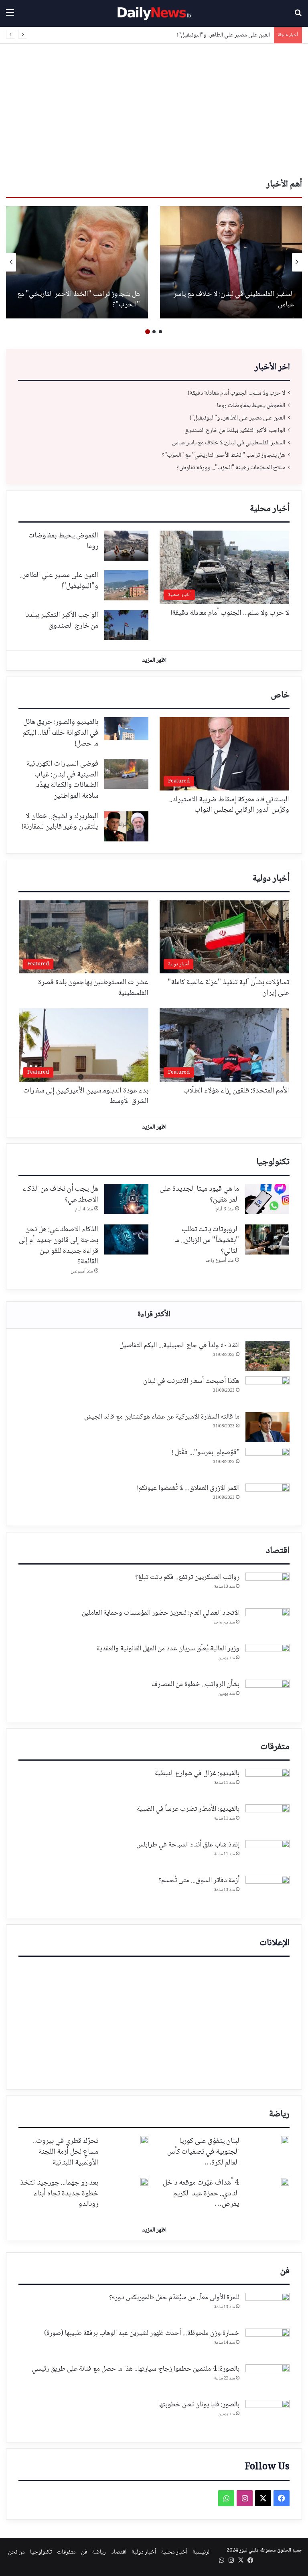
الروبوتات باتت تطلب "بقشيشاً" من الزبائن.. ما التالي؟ (207, 1240)
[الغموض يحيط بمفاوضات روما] (126, 546)
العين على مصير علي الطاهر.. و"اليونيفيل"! (224, 35)
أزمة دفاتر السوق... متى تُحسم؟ (199, 1881)
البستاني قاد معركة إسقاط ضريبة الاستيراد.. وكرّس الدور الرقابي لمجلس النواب (229, 805)
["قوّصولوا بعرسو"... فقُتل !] (267, 1463)
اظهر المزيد (154, 661)
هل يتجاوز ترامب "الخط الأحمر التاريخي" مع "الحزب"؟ (79, 300)
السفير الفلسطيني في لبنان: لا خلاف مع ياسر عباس (234, 300)
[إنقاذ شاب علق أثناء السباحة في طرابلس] (267, 1855)
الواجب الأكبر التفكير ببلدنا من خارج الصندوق (235, 431)
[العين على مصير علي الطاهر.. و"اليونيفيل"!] (126, 585)
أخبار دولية (271, 879)
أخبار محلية (270, 509)
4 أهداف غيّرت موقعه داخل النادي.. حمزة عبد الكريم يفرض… (201, 2194)
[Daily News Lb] (154, 13)
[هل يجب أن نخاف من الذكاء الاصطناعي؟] (126, 1199)
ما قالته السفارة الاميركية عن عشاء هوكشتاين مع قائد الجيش (162, 1417)
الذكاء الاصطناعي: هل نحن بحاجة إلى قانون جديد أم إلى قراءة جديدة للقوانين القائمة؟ (59, 1246)
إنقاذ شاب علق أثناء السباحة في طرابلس (188, 1845)
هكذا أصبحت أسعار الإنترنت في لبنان (191, 1381)
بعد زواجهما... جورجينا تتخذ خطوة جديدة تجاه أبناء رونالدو (59, 2194)
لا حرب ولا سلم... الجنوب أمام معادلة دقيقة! (237, 393)
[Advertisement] (154, 112)
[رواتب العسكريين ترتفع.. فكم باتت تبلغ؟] (267, 1588)
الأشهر (154, 1315)
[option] (231, 262)
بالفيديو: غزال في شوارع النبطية (197, 1773)
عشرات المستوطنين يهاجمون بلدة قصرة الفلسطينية (93, 988)
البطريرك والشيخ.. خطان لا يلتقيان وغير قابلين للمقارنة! (60, 822)
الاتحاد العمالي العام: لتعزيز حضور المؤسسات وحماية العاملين (161, 1613)
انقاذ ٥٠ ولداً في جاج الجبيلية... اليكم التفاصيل (179, 1346)
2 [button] (154, 332)
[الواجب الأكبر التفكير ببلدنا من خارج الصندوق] (126, 625)
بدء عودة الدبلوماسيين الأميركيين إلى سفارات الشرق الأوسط (86, 1096)
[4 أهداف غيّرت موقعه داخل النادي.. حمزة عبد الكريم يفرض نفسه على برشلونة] (285, 2182)
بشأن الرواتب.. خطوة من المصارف (196, 1684)
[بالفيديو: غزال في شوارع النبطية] (267, 1784)
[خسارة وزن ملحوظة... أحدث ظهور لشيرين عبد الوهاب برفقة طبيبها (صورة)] (267, 2344)
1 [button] (160, 332)
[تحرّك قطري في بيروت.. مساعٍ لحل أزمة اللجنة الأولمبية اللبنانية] (144, 2140)
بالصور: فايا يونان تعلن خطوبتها (199, 2405)
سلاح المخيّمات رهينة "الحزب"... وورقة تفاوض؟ (231, 468)
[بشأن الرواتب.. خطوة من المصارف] (267, 1695)
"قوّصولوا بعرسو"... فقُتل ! (206, 1453)
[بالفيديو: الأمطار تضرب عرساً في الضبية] (267, 1819)
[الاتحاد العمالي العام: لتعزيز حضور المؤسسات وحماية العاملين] (267, 1623)
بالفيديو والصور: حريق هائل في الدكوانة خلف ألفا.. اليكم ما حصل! (60, 733)
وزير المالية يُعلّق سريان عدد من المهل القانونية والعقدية (168, 1649)
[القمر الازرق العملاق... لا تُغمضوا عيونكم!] (267, 1499)
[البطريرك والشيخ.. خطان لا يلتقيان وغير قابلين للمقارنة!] (126, 826)
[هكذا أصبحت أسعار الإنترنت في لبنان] (267, 1391)
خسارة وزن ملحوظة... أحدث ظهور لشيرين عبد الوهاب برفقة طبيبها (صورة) (142, 2333)
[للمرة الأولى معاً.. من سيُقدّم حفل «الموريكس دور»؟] (267, 2308)
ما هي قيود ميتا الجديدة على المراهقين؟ (199, 1195)
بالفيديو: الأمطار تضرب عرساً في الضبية (188, 1809)
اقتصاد (278, 1551)
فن (285, 2271)
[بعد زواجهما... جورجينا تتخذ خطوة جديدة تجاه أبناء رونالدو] (144, 2182)
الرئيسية (202, 2552)
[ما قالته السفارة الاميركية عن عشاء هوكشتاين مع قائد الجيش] (267, 1427)
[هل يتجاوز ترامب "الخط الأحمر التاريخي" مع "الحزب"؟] (77, 262)
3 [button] (148, 332)
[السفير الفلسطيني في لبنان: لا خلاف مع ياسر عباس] (231, 262)
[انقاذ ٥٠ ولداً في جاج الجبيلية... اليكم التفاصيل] (267, 1356)
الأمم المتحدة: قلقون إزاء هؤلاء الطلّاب (236, 1091)
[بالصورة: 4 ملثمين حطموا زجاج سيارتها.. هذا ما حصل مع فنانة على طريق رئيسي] (267, 2379)
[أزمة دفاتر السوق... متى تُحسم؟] (267, 1891)
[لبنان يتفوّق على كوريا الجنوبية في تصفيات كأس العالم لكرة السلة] (285, 2140)
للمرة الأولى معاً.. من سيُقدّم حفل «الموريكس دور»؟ (174, 2298)
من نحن (16, 2552)
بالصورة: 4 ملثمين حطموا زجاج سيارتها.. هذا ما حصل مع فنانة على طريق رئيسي (136, 2369)
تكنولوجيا (273, 1162)
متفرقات (275, 1747)
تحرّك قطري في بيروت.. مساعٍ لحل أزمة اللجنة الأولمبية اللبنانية (66, 2152)
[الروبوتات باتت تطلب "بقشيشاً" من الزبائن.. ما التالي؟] (267, 1239)
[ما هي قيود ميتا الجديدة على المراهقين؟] (267, 1199)
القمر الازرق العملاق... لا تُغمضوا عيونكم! (188, 1488)
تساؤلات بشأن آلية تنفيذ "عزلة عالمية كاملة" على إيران (228, 988)
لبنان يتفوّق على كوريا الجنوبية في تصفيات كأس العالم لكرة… (203, 2152)
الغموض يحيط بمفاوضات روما (251, 406)
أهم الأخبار (284, 184)
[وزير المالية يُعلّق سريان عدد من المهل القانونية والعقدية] (267, 1659)
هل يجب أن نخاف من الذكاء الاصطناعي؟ (60, 1195)
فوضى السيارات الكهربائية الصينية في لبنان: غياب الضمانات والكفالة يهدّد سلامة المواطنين (62, 780)
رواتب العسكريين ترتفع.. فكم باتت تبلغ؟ (187, 1577)
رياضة (279, 2114)
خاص (280, 695)
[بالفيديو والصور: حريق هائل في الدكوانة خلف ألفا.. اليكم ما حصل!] (126, 729)
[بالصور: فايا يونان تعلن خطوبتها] (267, 2415)
